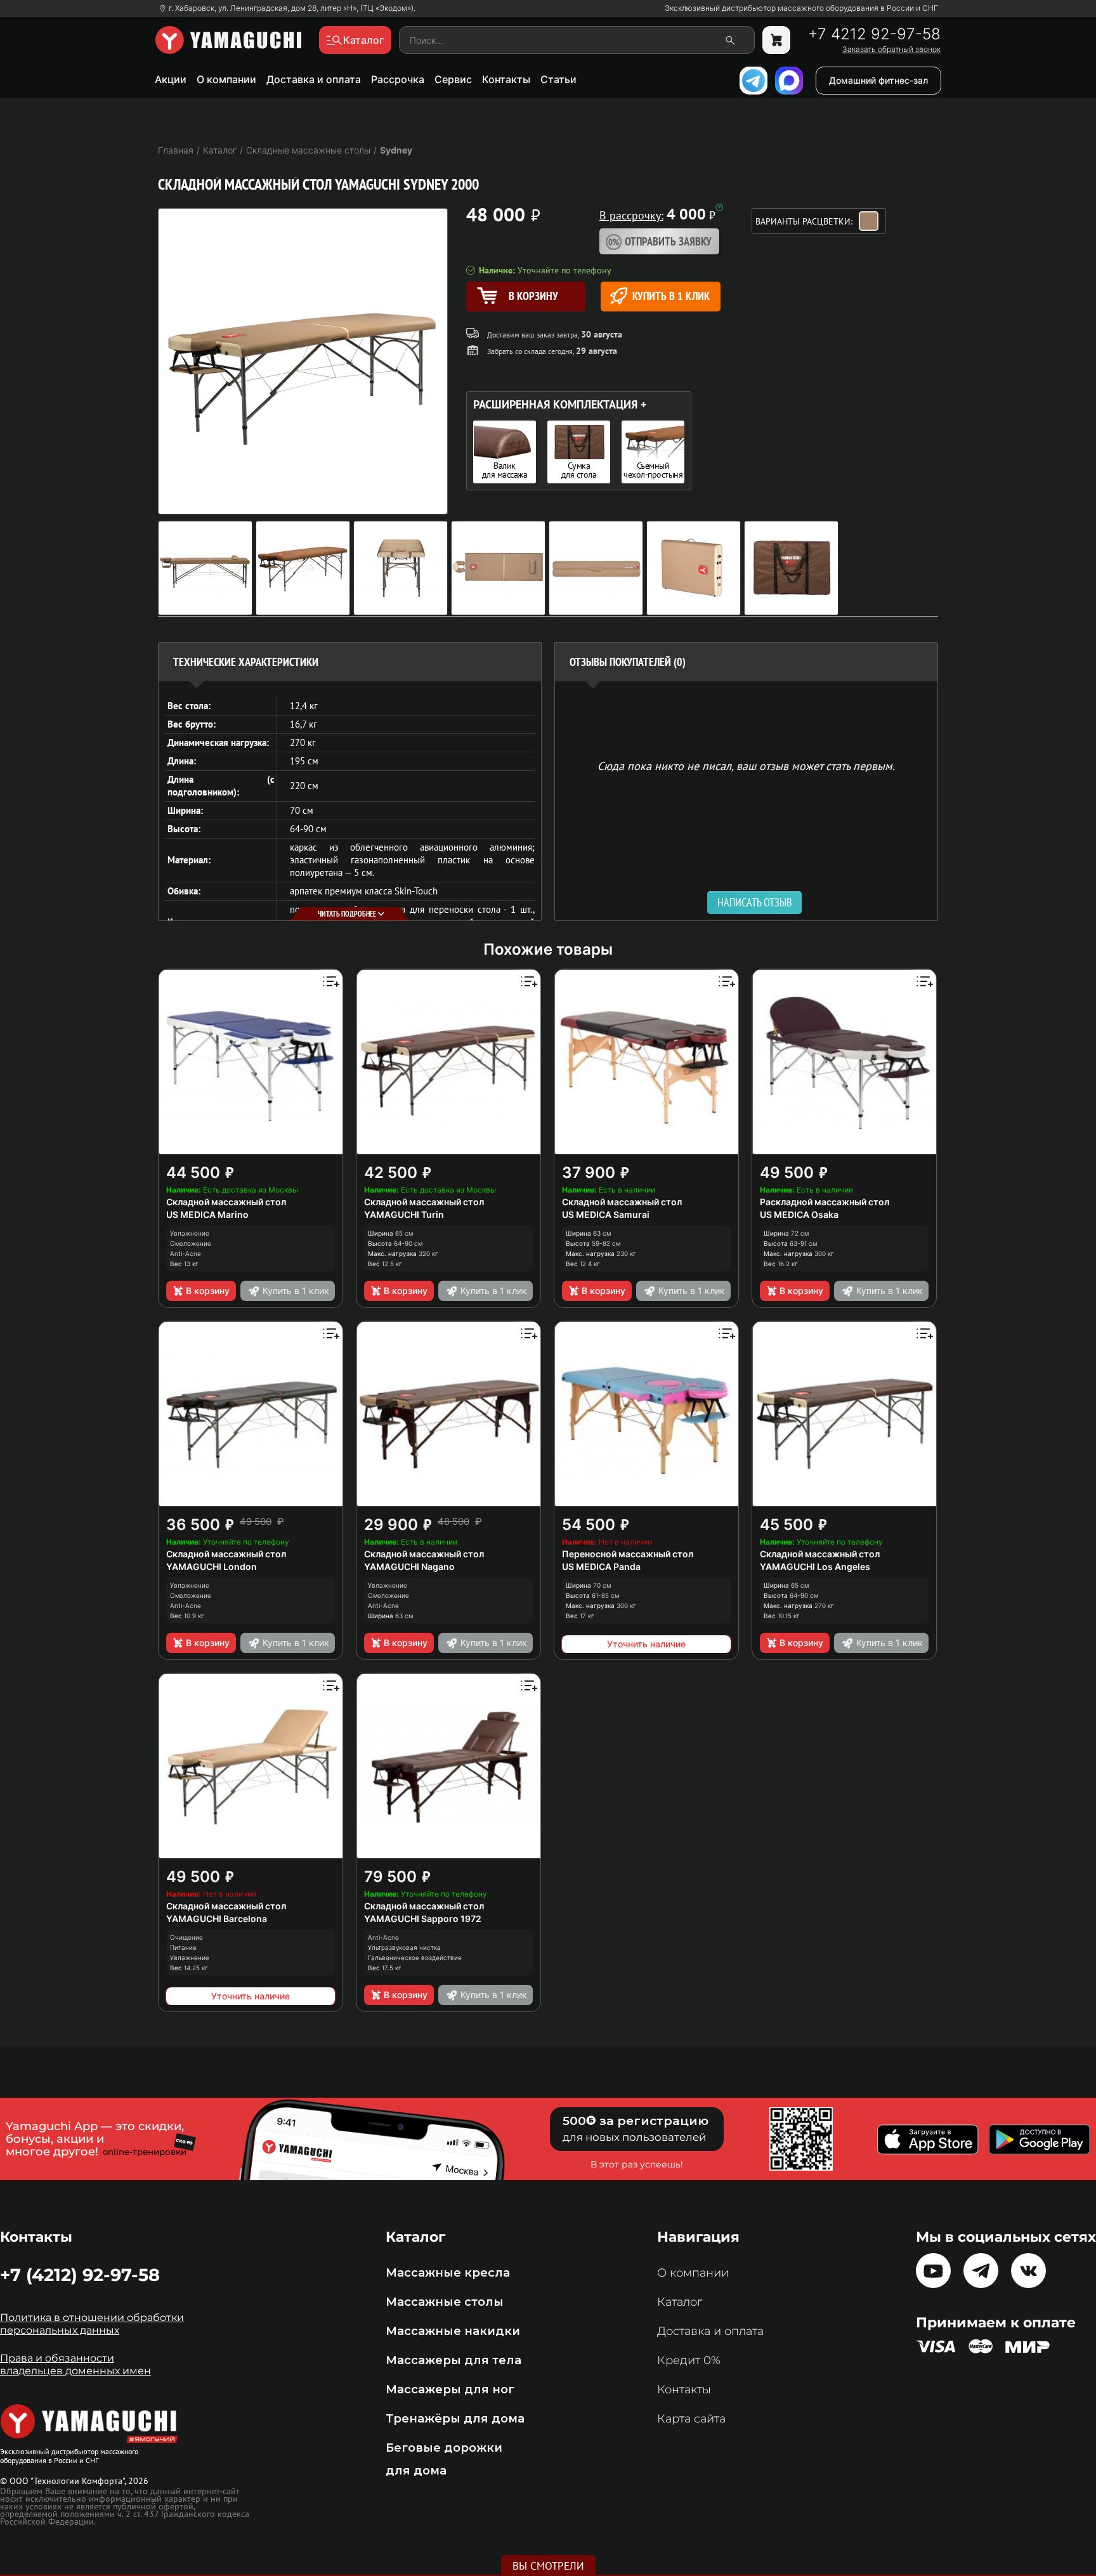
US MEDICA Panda (601, 1566)
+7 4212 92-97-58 (874, 34)
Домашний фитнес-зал (878, 80)
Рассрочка (398, 79)
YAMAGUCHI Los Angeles (815, 1566)
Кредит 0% (689, 2360)
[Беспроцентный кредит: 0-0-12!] (719, 207)
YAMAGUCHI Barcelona (217, 1919)
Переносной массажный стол (628, 1554)
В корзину (208, 1291)
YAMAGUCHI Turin (404, 1214)
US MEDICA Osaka (799, 1214)
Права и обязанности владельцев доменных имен (75, 2364)
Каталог (680, 2302)
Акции (171, 79)
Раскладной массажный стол (825, 1202)
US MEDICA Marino (207, 1214)
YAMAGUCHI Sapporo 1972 (423, 1919)
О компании (226, 79)
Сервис (453, 79)
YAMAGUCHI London (212, 1566)
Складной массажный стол (226, 1202)
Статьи (558, 79)
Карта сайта (691, 2419)
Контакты (506, 79)
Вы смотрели (548, 2566)
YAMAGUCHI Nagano (409, 1566)
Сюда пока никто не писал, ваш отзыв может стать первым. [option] (746, 765)
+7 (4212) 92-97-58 (80, 2275)
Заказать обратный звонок (891, 49)
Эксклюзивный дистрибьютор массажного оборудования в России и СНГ (801, 8)
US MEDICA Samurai (606, 1214)
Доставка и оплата (314, 79)
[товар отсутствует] (776, 40)
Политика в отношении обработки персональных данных (92, 2324)
